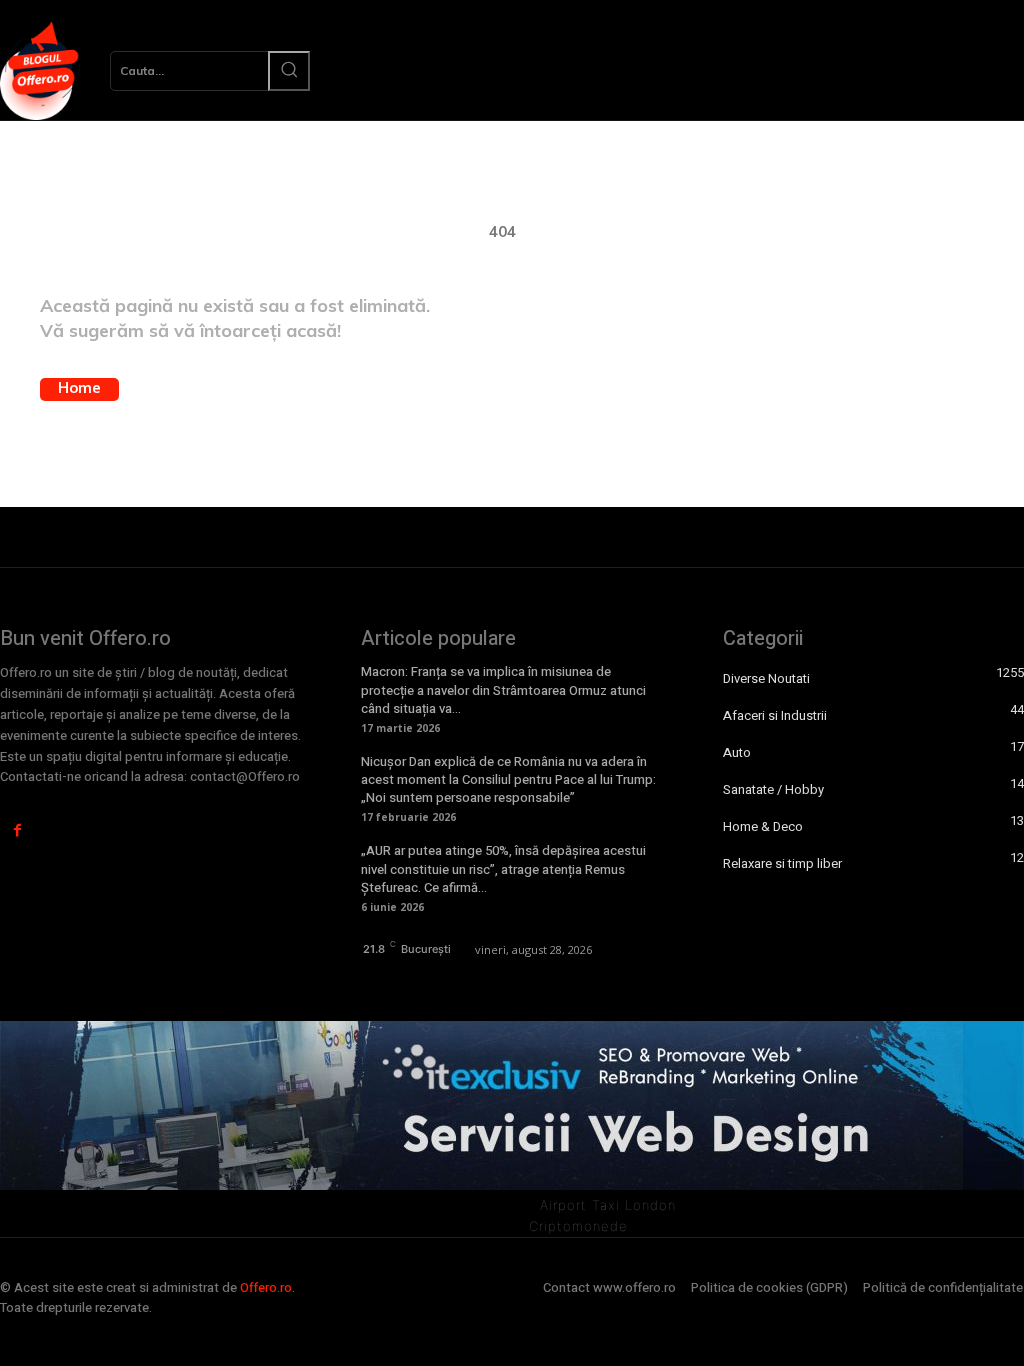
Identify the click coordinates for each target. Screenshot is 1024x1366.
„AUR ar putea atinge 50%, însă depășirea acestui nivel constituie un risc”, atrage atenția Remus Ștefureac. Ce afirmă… (503, 868)
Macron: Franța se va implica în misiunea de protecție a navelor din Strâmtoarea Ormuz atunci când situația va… (503, 689)
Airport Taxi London (608, 1205)
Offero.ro (266, 1287)
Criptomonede (578, 1226)
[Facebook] (17, 830)
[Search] (289, 71)
